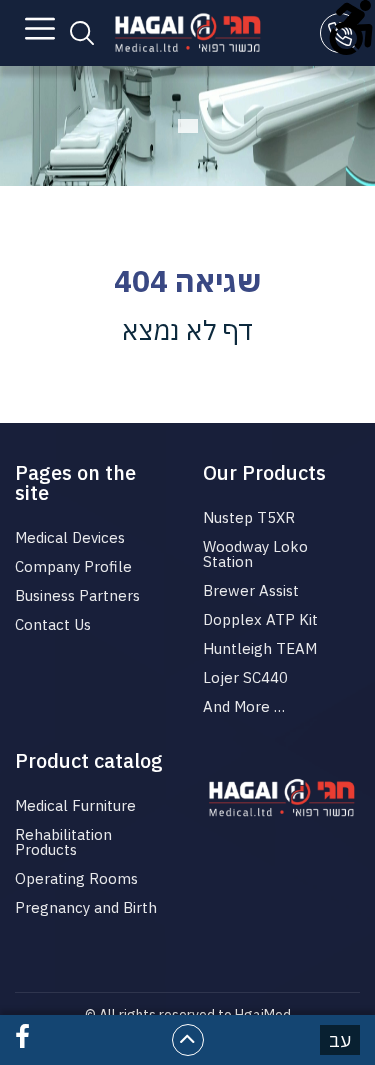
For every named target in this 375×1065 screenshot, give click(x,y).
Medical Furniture (75, 805)
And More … (244, 706)
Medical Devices (70, 537)
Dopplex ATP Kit (260, 619)
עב (340, 1040)
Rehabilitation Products (63, 842)
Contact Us (53, 624)
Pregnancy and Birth (86, 907)
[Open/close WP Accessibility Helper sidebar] (351, 24)
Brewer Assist (251, 590)
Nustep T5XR (249, 517)
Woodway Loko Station (255, 554)
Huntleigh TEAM (260, 648)
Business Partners (77, 595)
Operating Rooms (76, 878)
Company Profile (73, 566)
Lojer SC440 (245, 677)
